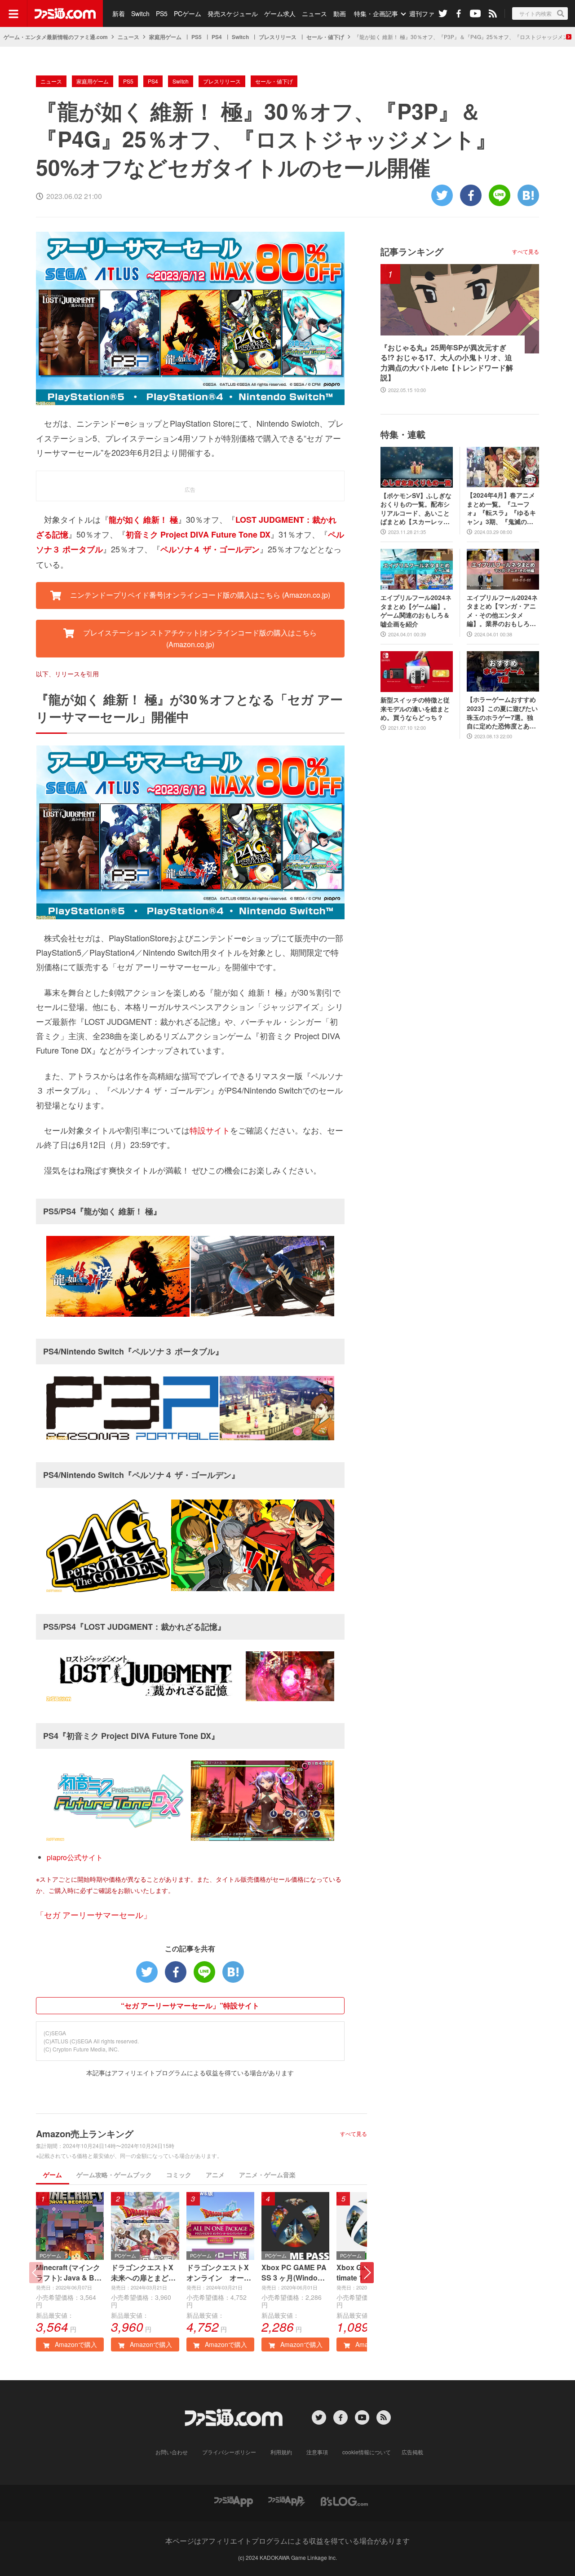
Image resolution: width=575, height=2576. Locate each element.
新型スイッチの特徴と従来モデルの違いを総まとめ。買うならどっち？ (415, 709)
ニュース (314, 13)
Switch (140, 13)
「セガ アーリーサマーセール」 (94, 1914)
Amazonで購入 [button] (75, 2344)
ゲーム (53, 2175)
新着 (119, 13)
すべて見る (354, 2134)
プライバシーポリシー (229, 2452)
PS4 (217, 37)
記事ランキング (412, 251)
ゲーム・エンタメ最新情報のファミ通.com (56, 37)
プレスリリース (278, 37)
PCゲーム (188, 13)
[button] (367, 2273)
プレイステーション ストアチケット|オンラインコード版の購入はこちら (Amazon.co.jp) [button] (199, 638)
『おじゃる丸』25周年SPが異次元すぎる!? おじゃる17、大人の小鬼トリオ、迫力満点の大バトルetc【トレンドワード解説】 (447, 363)
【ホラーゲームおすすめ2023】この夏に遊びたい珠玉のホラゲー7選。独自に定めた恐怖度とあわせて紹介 (502, 713)
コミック (179, 2175)
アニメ (215, 2175)
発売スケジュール (233, 13)
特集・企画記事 (376, 13)
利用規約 (281, 2452)
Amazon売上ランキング (85, 2133)
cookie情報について (367, 2452)
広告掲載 (412, 2452)
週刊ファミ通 (428, 13)
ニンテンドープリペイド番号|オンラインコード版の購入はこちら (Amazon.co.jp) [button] (199, 595)
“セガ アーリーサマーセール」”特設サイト (190, 2005)
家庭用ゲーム (165, 37)
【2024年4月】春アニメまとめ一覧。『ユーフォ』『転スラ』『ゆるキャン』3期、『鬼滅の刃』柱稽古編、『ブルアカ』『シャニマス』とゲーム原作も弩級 (501, 508)
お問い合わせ (172, 2452)
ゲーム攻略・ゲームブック (114, 2175)
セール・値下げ (325, 37)
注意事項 (317, 2452)
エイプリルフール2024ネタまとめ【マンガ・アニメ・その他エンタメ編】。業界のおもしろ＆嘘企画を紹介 (502, 611)
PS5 (162, 13)
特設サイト (210, 1130)
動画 (340, 13)
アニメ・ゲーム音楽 (267, 2175)
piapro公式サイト (75, 1857)
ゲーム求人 (280, 13)
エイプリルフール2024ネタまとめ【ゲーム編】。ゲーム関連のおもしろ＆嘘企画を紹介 (416, 611)
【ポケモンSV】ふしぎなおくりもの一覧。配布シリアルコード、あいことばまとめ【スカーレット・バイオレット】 (416, 509)
